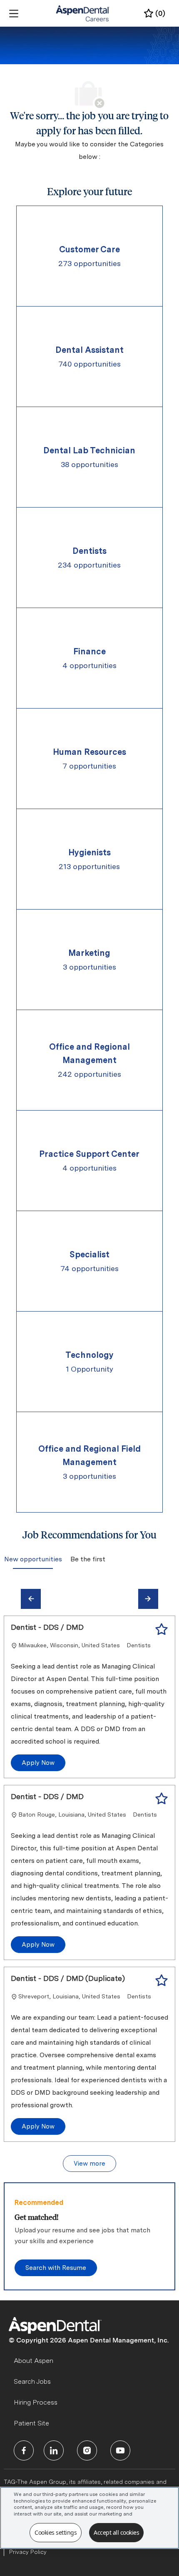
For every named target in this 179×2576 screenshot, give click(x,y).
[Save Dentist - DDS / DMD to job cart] (162, 1629)
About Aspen (34, 2361)
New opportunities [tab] (33, 1559)
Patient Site (31, 2423)
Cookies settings (56, 2532)
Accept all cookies (116, 2532)
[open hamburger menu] (14, 14)
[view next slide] (148, 1599)
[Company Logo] (83, 13)
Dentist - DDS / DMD (47, 1627)
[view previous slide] (31, 1599)
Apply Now (38, 1763)
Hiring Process (36, 2402)
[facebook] (24, 2450)
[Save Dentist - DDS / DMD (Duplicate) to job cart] (162, 1980)
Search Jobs (32, 2381)
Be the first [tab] (87, 1559)
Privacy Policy (28, 2552)
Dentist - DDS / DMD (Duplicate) (68, 1978)
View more (89, 2164)
